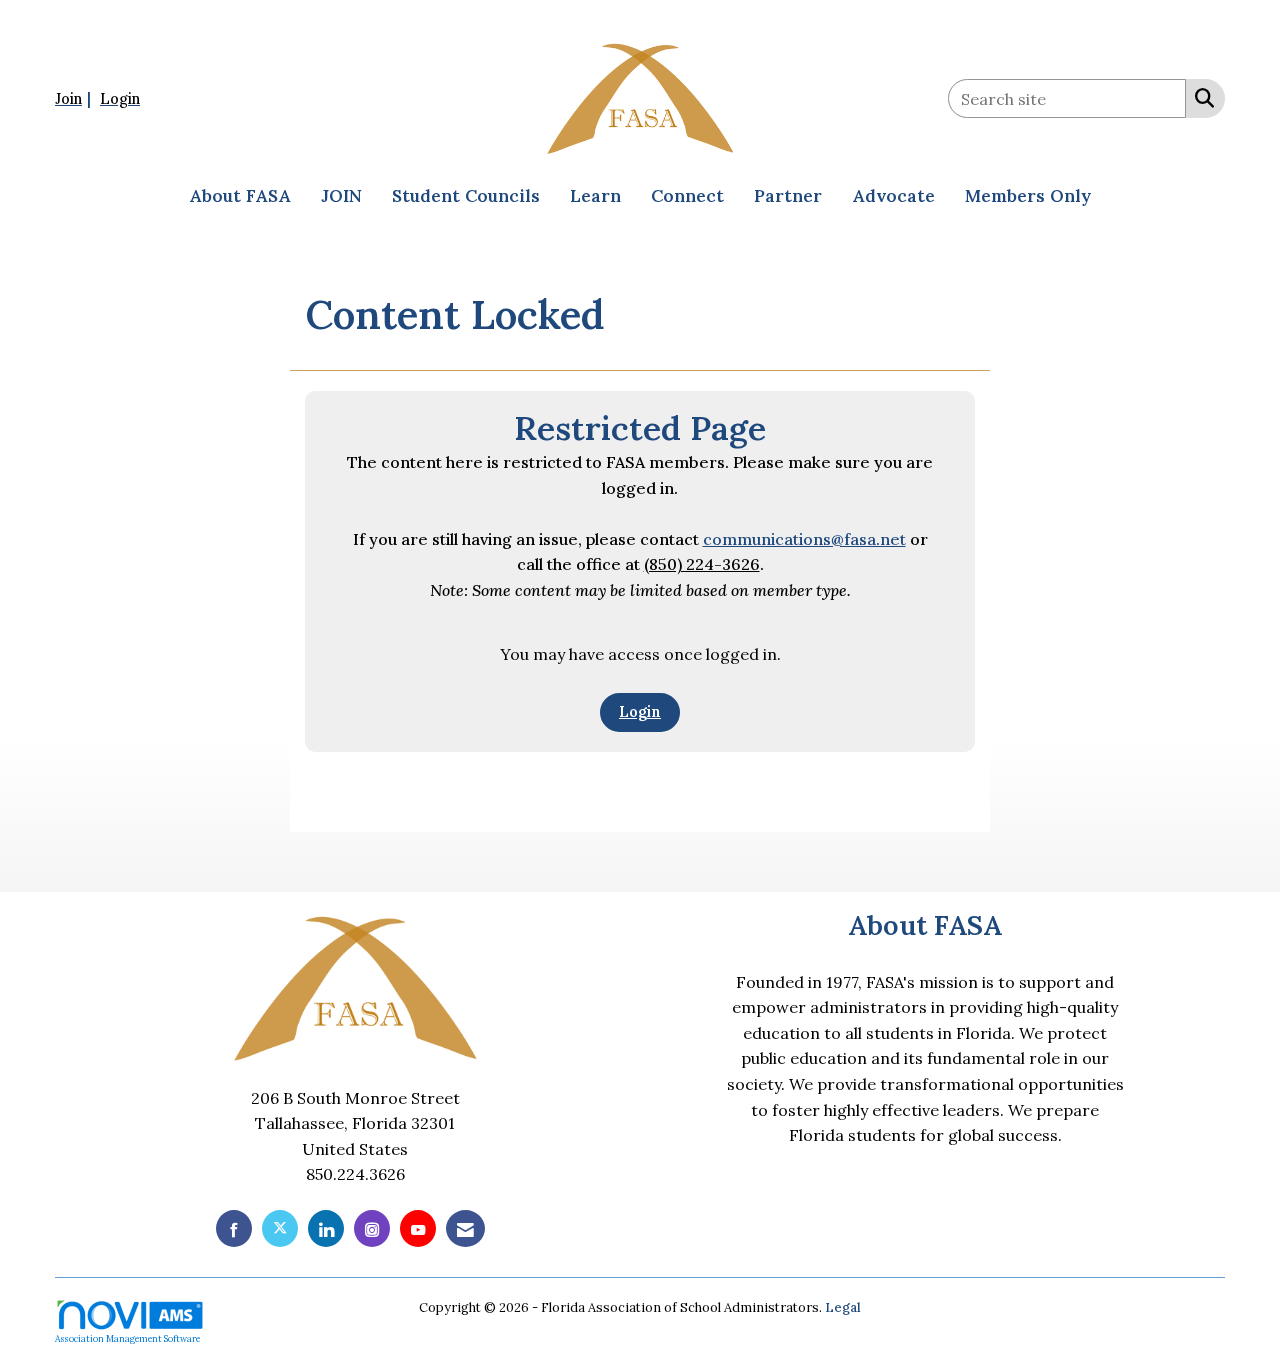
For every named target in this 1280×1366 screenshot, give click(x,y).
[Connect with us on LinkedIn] (326, 1228)
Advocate (893, 196)
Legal (843, 1307)
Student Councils (466, 196)
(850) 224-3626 (702, 564)
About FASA (240, 196)
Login (640, 712)
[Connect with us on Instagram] (372, 1228)
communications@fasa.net (804, 539)
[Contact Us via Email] (465, 1228)
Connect (687, 196)
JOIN (341, 196)
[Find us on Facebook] (234, 1228)
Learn (595, 196)
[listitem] (75, 98)
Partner (788, 196)
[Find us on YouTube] (418, 1228)
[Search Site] (1200, 97)
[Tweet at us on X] (280, 1228)
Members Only (1028, 196)
